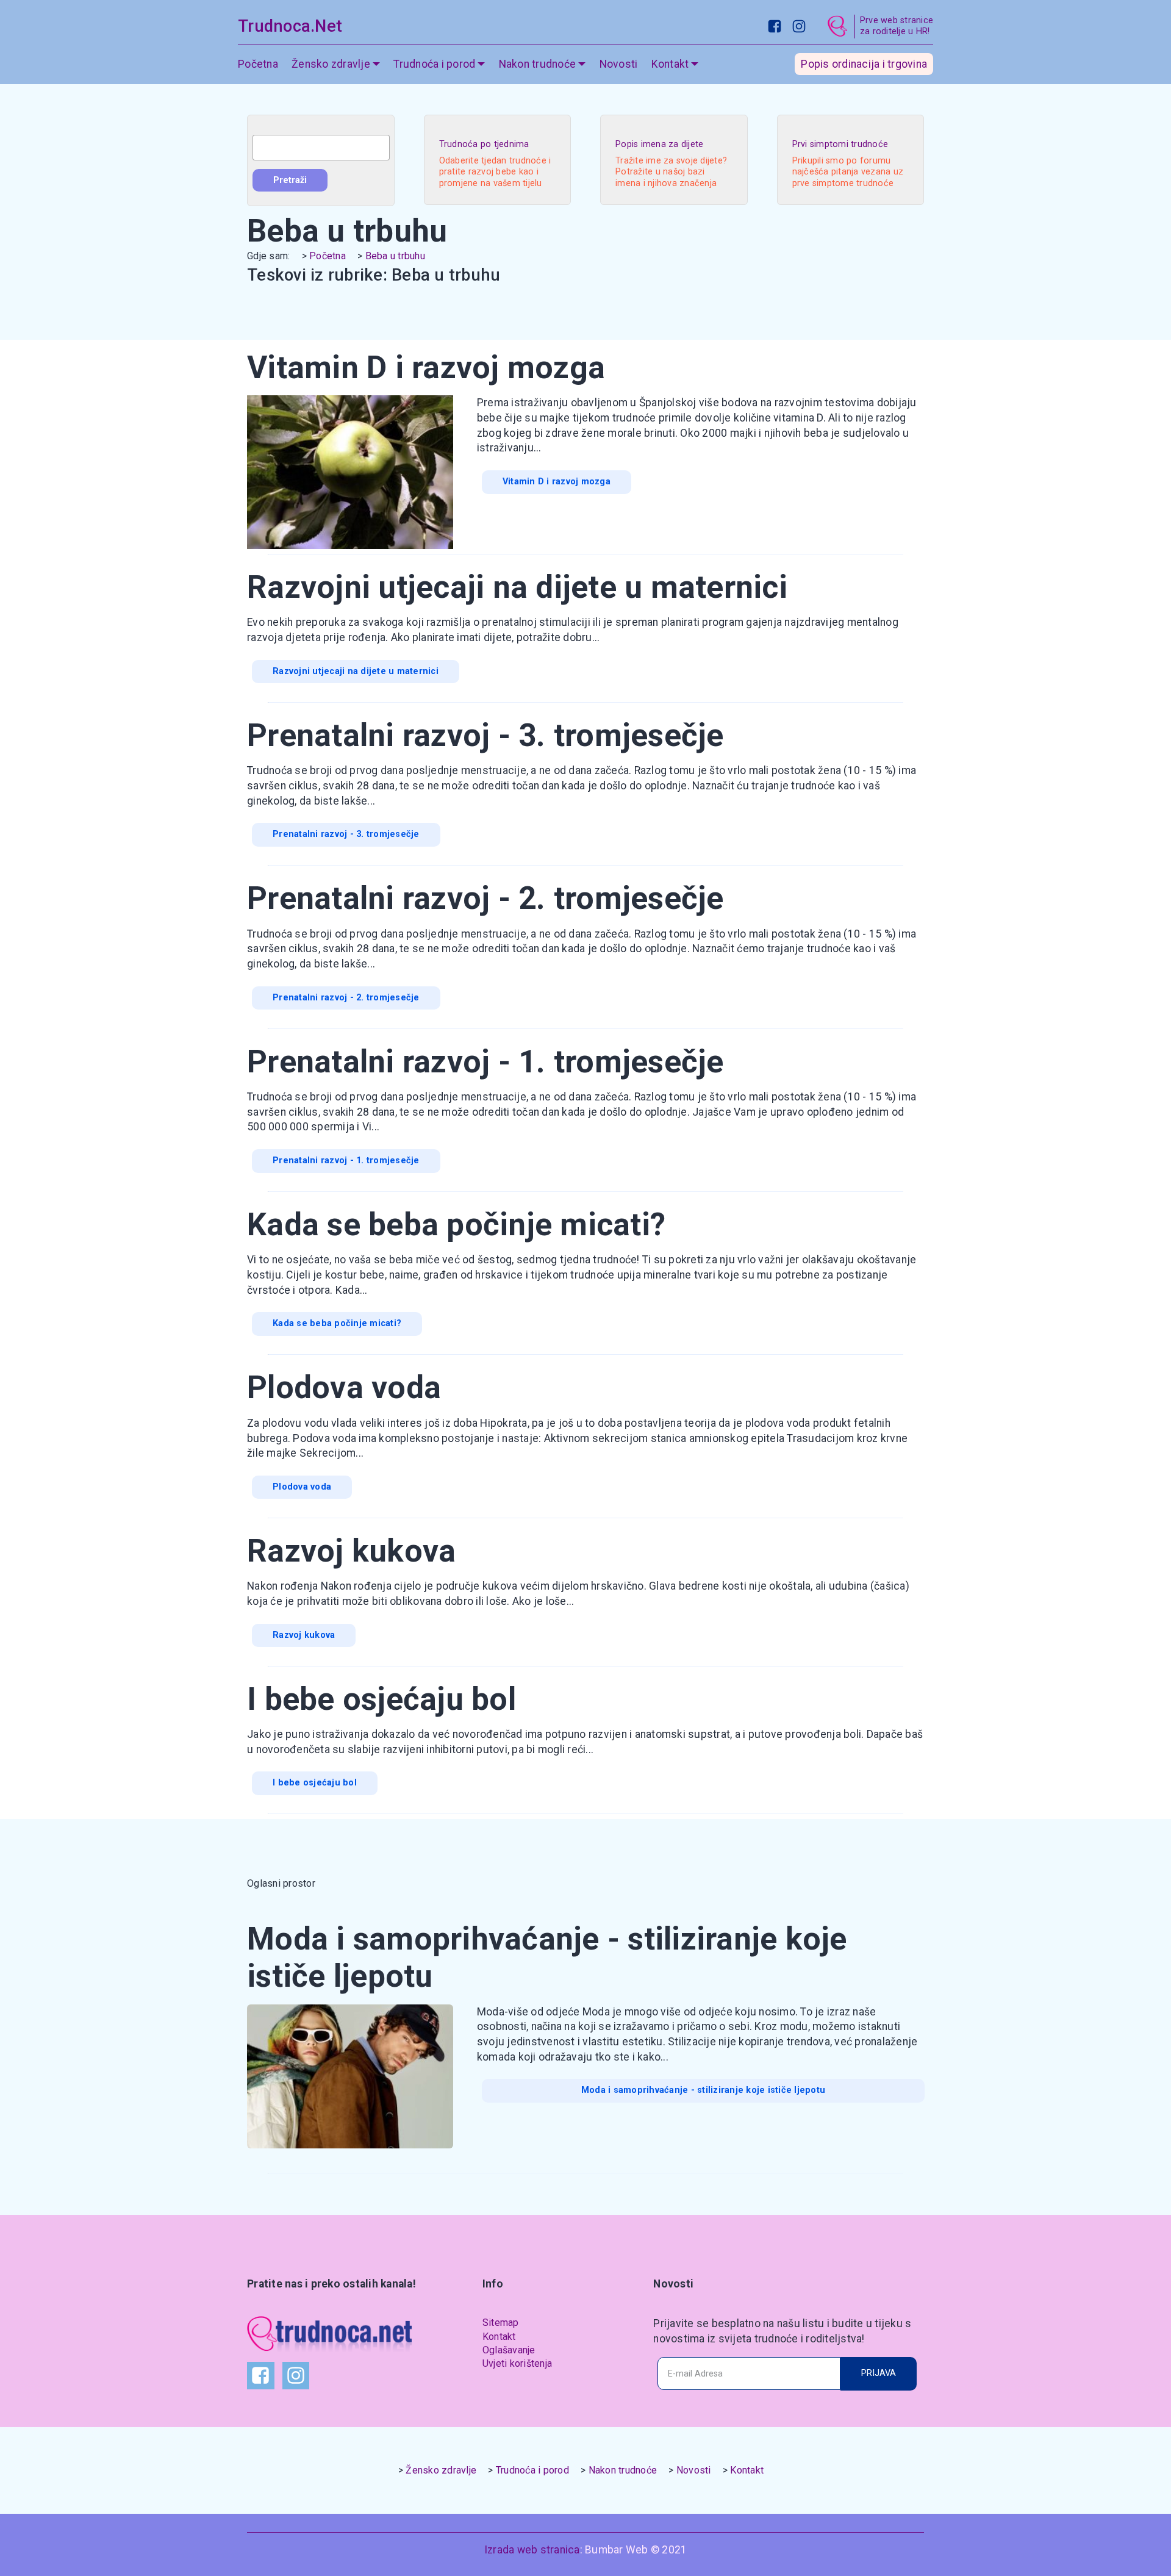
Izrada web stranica (532, 2550)
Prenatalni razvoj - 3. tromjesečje (346, 834)
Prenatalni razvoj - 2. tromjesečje (346, 998)
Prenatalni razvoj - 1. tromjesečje (346, 1161)
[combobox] (321, 148)
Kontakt (499, 2337)
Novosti (619, 64)
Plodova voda (302, 1487)
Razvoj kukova (304, 1635)
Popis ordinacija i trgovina (864, 64)
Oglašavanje (509, 2350)
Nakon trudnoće (623, 2470)
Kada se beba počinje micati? (337, 1323)
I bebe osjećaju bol (315, 1783)
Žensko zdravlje (441, 2470)
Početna (258, 64)
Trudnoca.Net (290, 26)
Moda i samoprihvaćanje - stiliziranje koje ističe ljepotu (703, 2090)
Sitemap (501, 2323)
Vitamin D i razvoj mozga (557, 482)
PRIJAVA (879, 2373)
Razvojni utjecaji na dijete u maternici (356, 671)
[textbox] (321, 148)
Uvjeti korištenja (517, 2363)
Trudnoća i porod (532, 2470)
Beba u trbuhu (395, 256)
